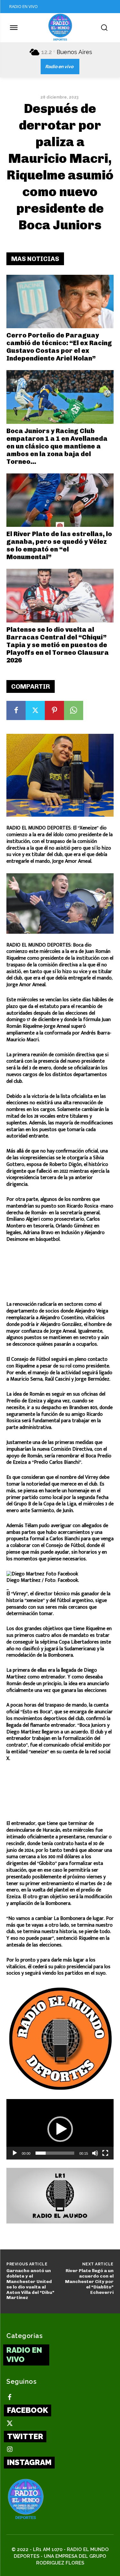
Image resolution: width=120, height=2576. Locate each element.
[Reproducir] (15, 2153)
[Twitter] (35, 710)
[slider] (55, 2153)
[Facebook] (16, 710)
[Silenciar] (95, 2153)
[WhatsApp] (74, 710)
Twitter (25, 2436)
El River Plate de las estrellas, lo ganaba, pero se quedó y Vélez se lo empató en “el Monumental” (59, 545)
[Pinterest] (54, 710)
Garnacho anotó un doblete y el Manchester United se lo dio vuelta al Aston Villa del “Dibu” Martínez (30, 2284)
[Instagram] (10, 2450)
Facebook (28, 2410)
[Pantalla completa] (105, 2153)
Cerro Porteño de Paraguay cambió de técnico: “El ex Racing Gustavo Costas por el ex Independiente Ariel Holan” (59, 347)
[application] (60, 2129)
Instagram (29, 2462)
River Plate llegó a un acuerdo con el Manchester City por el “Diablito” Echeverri (89, 2281)
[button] (60, 2129)
